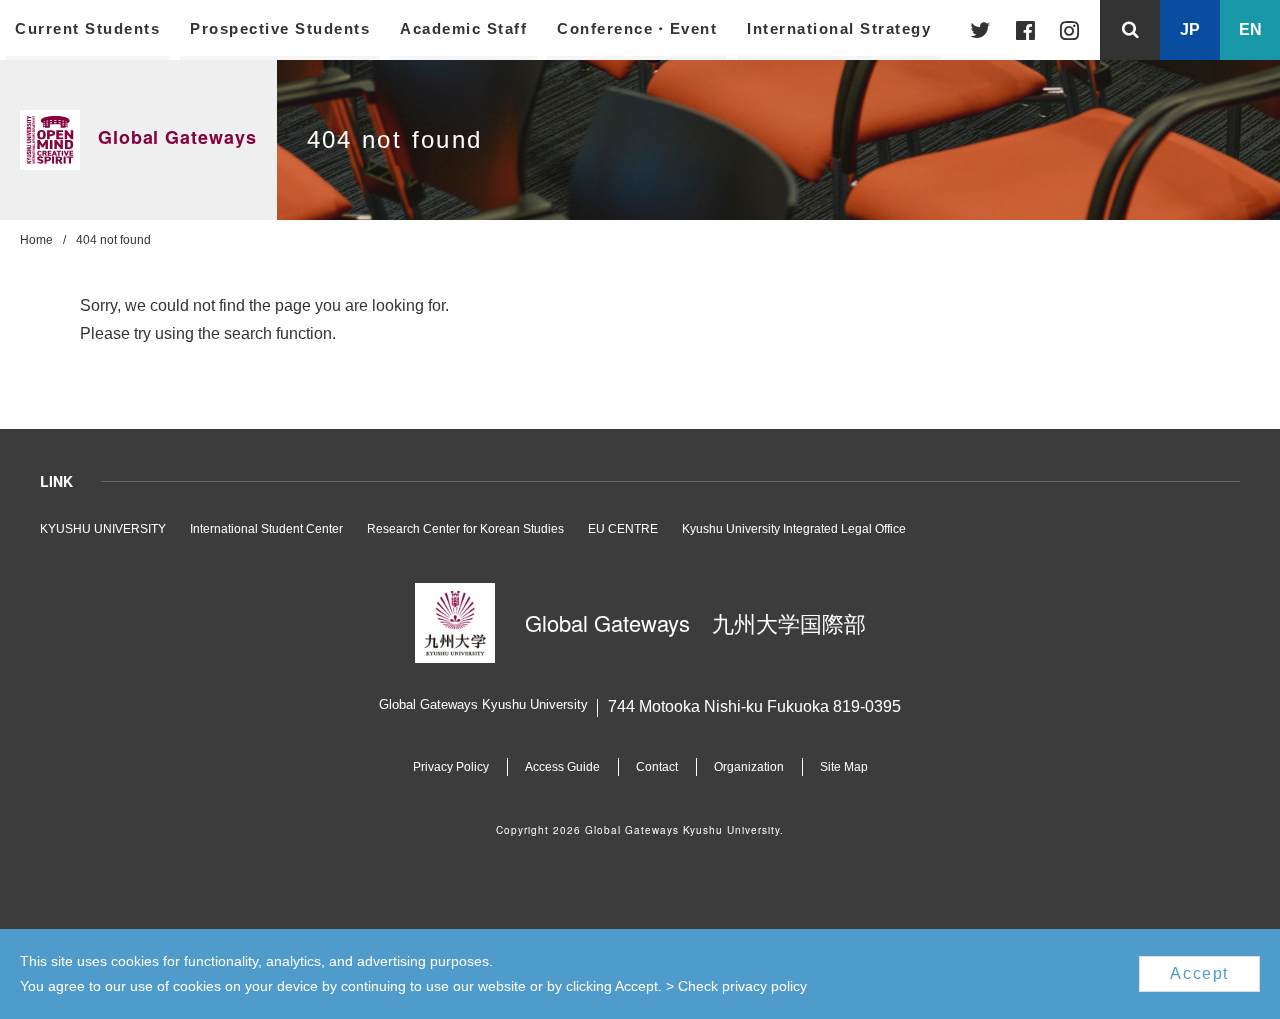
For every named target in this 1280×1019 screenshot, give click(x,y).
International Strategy (839, 28)
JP (1190, 29)
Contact (657, 767)
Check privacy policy (742, 986)
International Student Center (266, 529)
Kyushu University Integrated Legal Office (794, 529)
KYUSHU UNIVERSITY (103, 529)
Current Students (87, 28)
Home (36, 240)
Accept (1199, 973)
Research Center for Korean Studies (465, 529)
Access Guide (562, 767)
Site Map (844, 767)
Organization (749, 767)
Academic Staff (463, 28)
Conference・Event (637, 28)
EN (1250, 29)
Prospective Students (280, 28)
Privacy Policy (451, 767)
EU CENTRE (623, 529)
